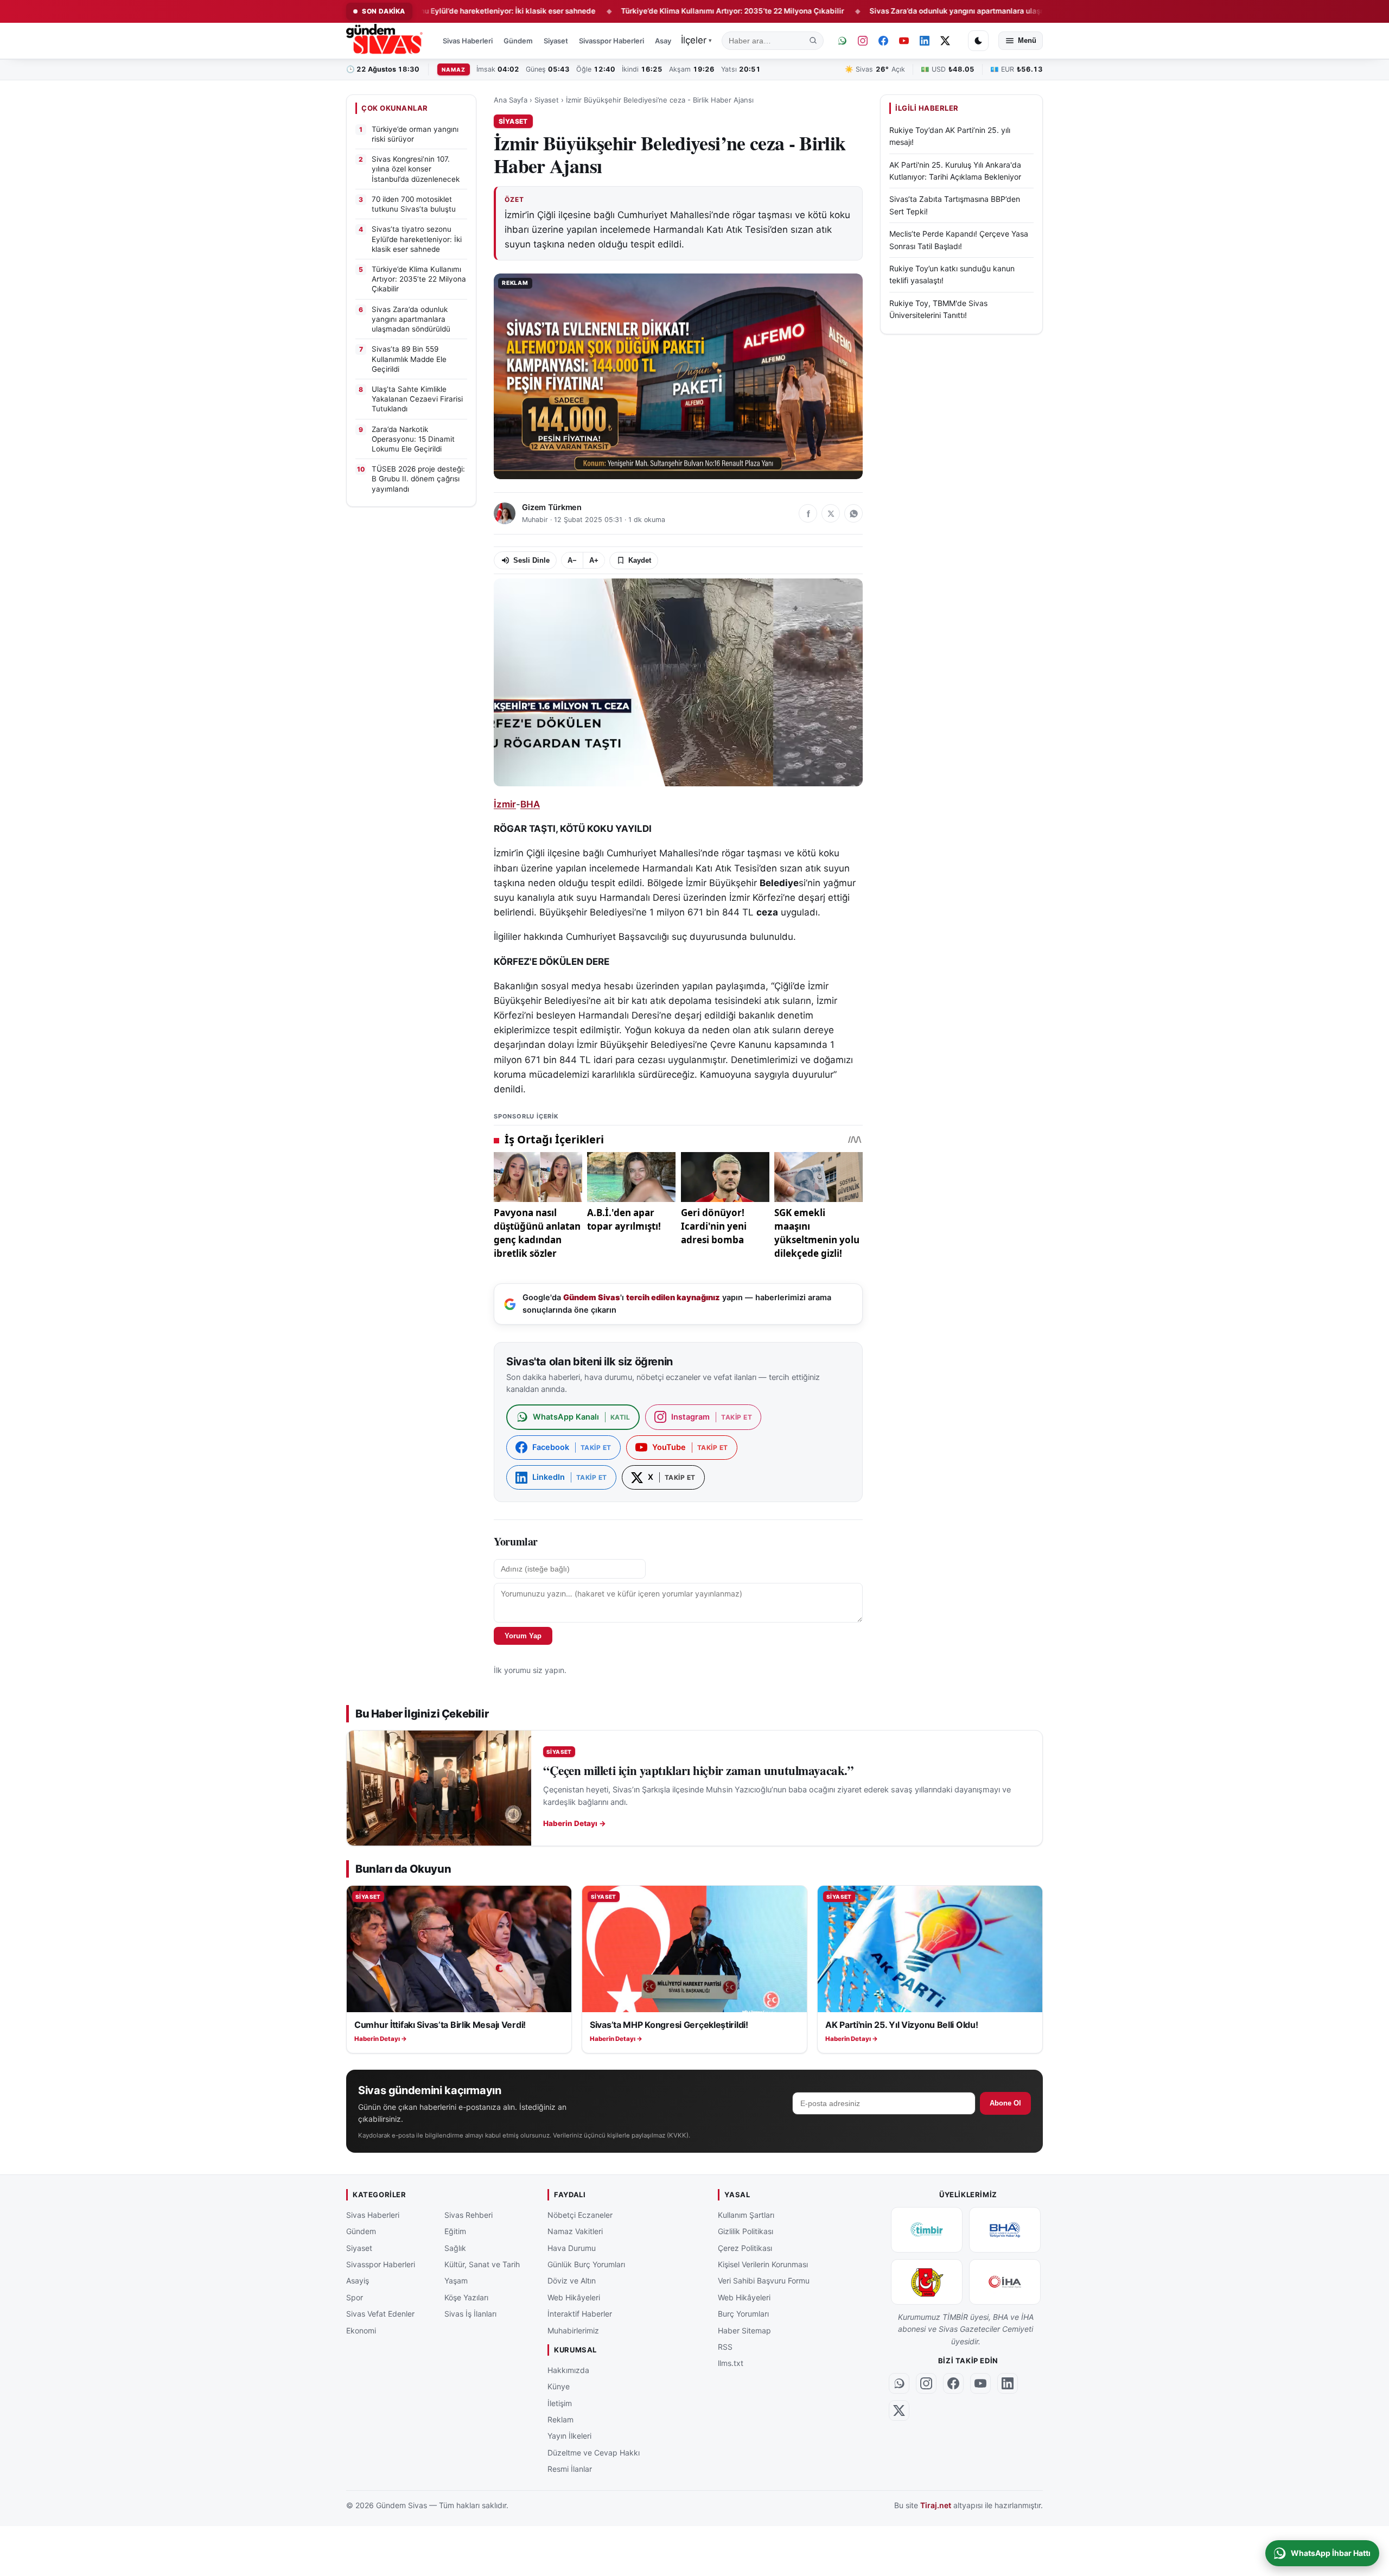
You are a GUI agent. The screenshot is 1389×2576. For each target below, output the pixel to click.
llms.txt (731, 2363)
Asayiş (666, 41)
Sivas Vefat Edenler (380, 2314)
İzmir (505, 804)
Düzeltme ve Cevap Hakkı (594, 2452)
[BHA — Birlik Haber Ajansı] (1005, 2230)
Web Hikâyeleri (574, 2297)
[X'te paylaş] (831, 513)
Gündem (518, 41)
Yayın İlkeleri (569, 2436)
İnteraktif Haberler (580, 2314)
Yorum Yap (523, 1636)
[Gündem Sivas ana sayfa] (386, 41)
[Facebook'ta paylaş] (808, 513)
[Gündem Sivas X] (945, 41)
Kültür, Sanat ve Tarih (482, 2264)
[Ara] (813, 41)
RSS (725, 2347)
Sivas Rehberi (469, 2215)
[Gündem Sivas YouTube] (904, 41)
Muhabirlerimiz (573, 2330)
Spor (355, 2297)
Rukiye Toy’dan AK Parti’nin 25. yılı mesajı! (950, 136)
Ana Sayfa (511, 100)
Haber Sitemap (744, 2330)
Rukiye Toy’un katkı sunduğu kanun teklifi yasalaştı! (952, 274)
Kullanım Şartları (746, 2215)
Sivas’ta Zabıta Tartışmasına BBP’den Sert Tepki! (955, 205)
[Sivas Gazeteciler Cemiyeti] (927, 2282)
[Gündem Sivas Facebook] (883, 41)
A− (572, 560)
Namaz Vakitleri (575, 2231)
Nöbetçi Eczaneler (580, 2215)
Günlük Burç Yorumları (586, 2264)
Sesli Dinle (531, 560)
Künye (559, 2386)
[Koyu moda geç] (978, 41)
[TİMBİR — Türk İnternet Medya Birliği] (927, 2230)
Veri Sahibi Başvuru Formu (764, 2281)
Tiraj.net (936, 2505)
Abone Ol (1005, 2103)
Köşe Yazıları (466, 2297)
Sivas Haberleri (468, 41)
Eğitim (455, 2231)
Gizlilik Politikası (746, 2231)
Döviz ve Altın (572, 2281)
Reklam (560, 2419)
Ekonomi (361, 2330)
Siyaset (556, 41)
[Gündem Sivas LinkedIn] (925, 41)
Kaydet (640, 560)
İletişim (560, 2403)
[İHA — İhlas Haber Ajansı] (1005, 2282)
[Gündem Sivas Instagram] (863, 41)
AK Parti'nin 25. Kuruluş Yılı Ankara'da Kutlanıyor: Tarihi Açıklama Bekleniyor (955, 171)
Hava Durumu (572, 2247)
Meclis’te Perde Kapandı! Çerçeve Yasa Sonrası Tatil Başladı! (959, 240)
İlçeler (696, 40)
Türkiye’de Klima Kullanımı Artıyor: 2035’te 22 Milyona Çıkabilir (641, 11)
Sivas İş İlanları (470, 2314)
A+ (594, 560)
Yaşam (456, 2281)
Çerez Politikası (745, 2247)
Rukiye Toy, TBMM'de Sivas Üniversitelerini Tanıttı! (938, 309)
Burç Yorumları (743, 2314)
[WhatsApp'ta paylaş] (853, 513)
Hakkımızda (568, 2370)
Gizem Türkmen (552, 507)
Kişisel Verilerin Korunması (763, 2264)
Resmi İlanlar (570, 2469)
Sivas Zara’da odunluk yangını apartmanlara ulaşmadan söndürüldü (896, 11)
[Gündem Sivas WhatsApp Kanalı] (842, 41)
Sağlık (455, 2247)
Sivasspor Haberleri (611, 41)
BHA (530, 804)
